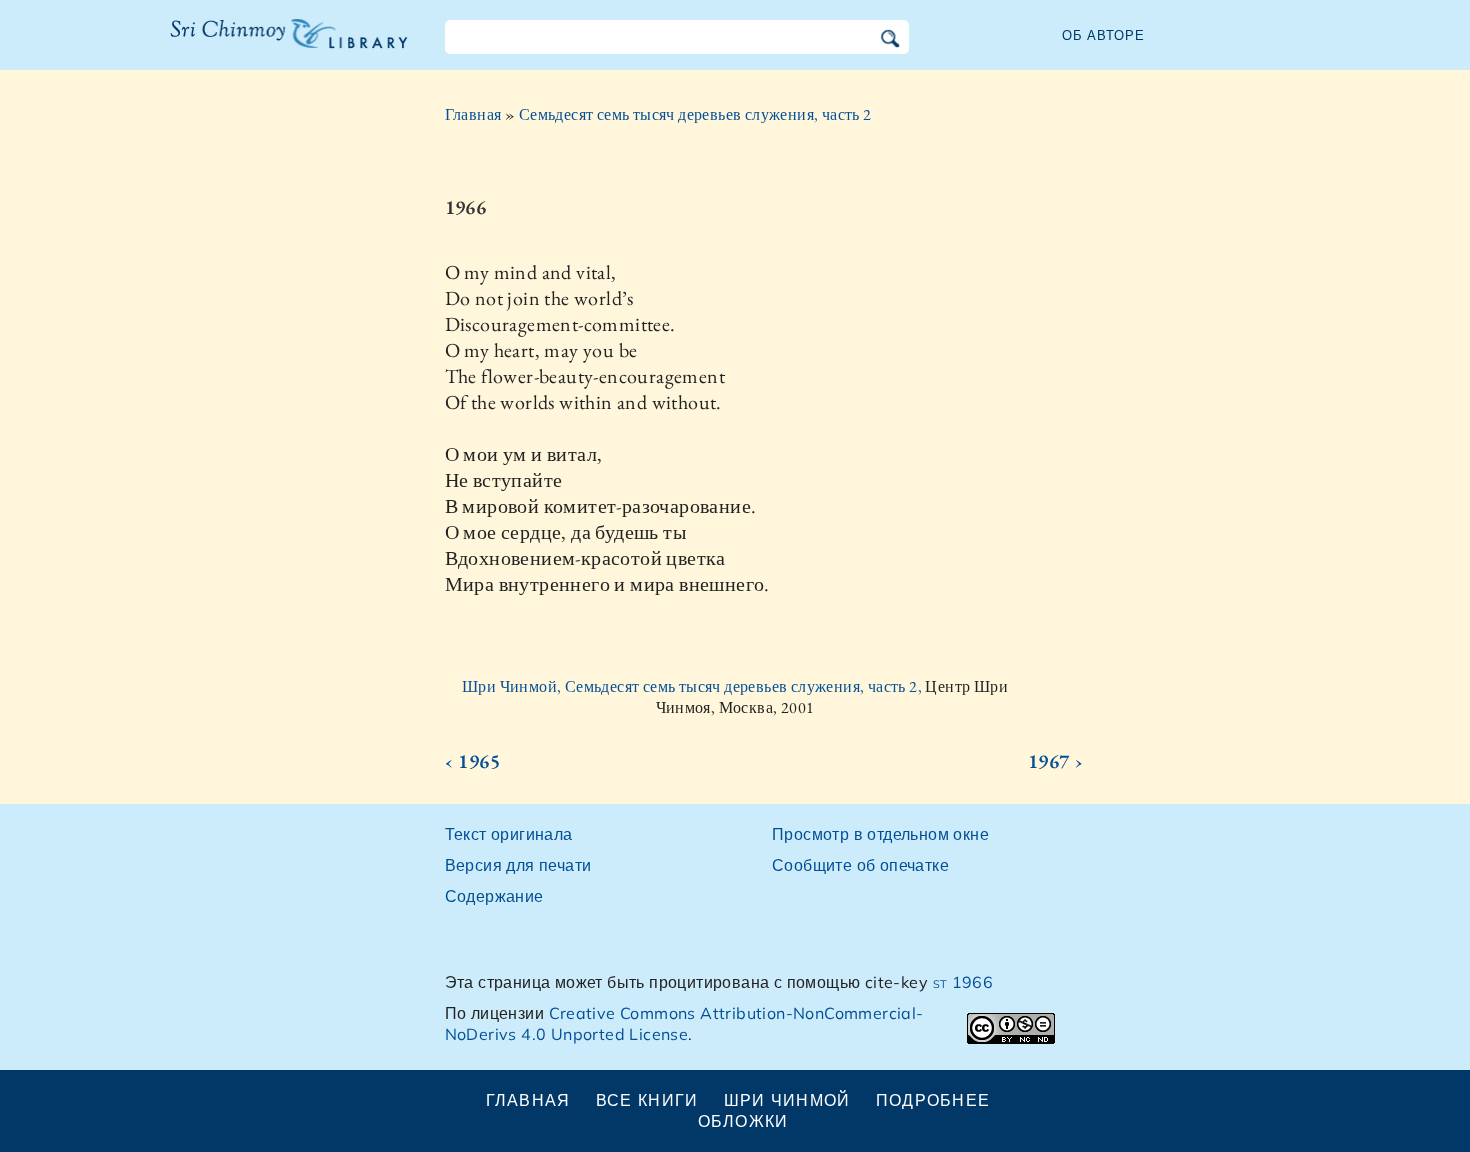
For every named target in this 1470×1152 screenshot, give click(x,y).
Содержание (494, 896)
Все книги (647, 1100)
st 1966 (963, 982)
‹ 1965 (472, 761)
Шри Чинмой (787, 1100)
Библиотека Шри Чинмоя (278, 46)
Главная (473, 114)
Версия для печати (518, 865)
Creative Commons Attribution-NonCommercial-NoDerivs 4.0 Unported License (684, 1023)
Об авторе (1103, 35)
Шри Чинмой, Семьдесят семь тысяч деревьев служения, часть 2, (693, 686)
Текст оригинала (509, 834)
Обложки (743, 1121)
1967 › (1055, 761)
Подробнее (933, 1100)
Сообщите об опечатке (860, 865)
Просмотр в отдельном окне (880, 834)
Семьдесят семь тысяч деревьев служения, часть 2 (695, 114)
